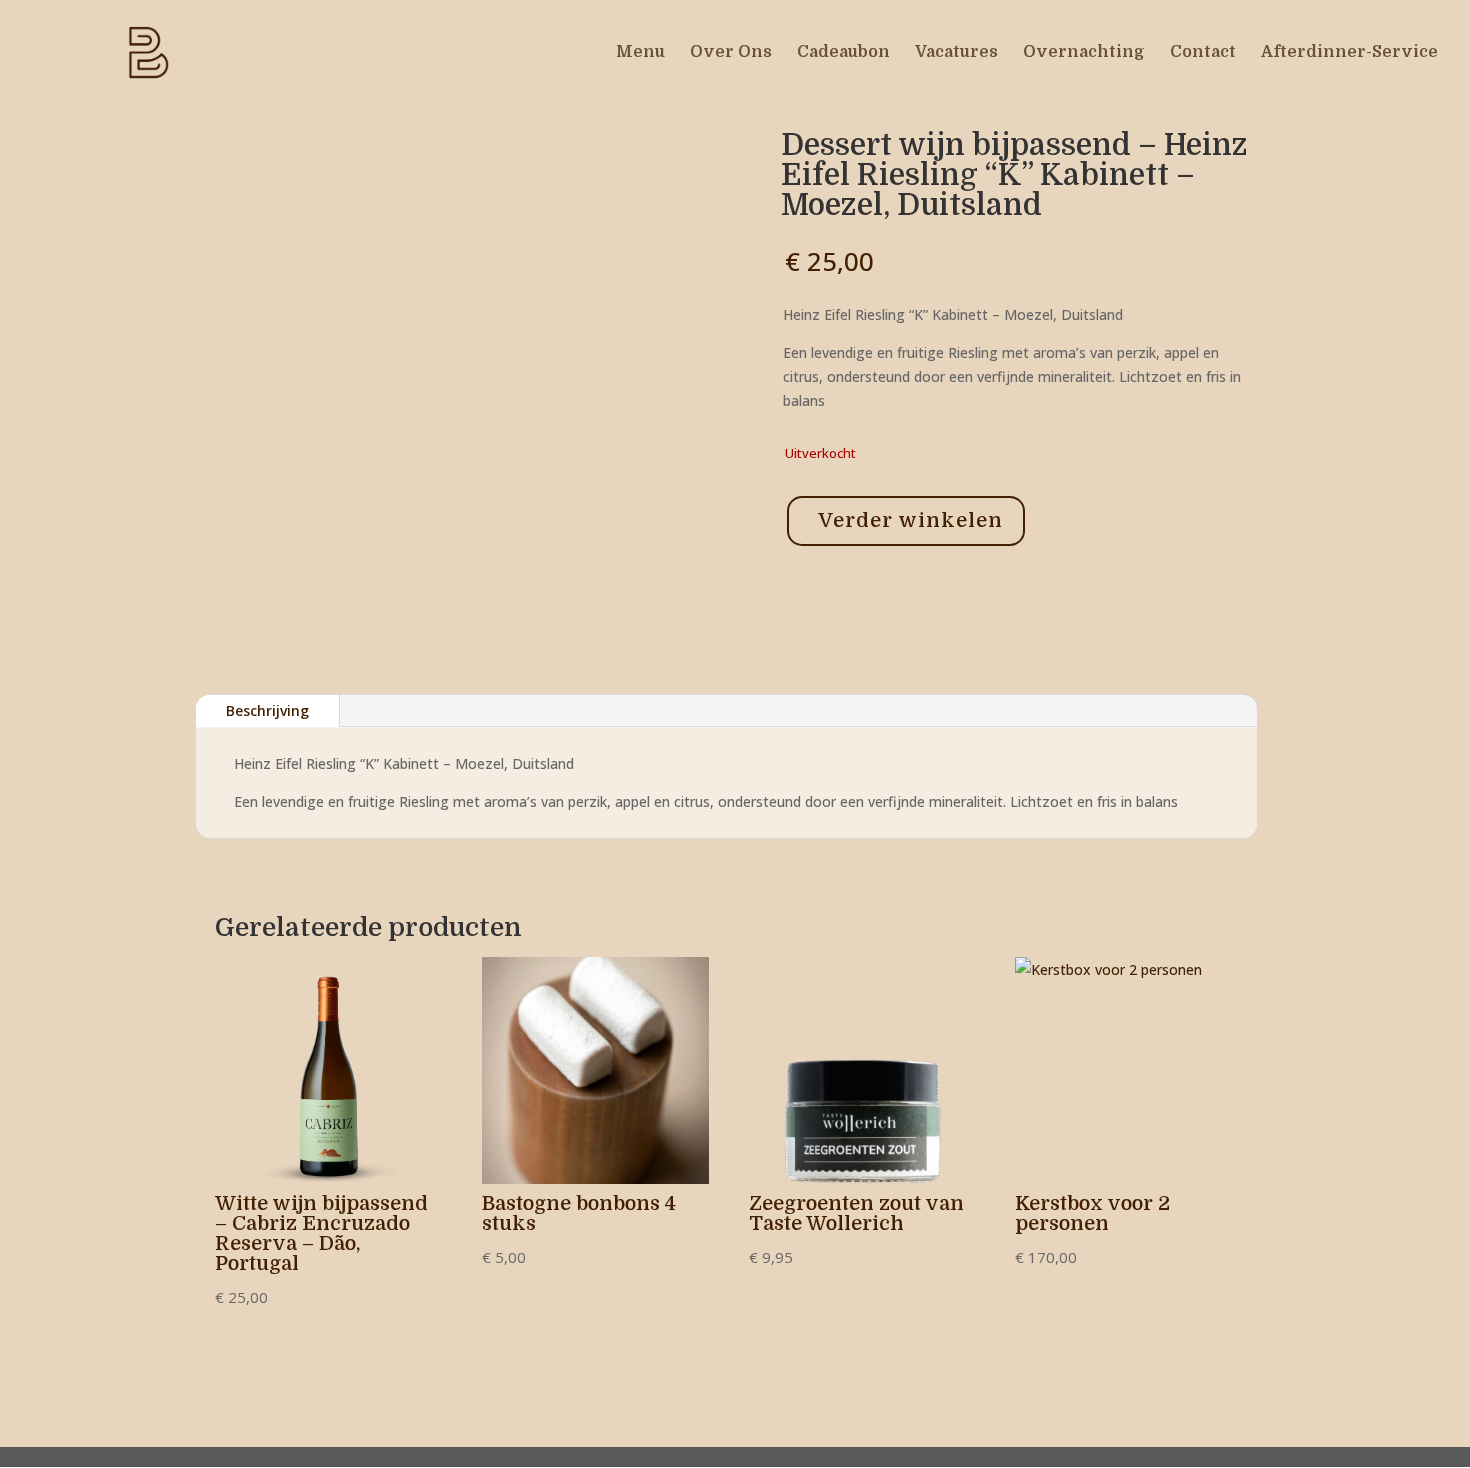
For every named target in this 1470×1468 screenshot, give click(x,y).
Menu (640, 53)
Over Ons (731, 53)
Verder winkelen (910, 520)
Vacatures (956, 53)
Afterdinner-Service (1349, 53)
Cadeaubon (843, 53)
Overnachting (1084, 53)
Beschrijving (267, 710)
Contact (1203, 53)
